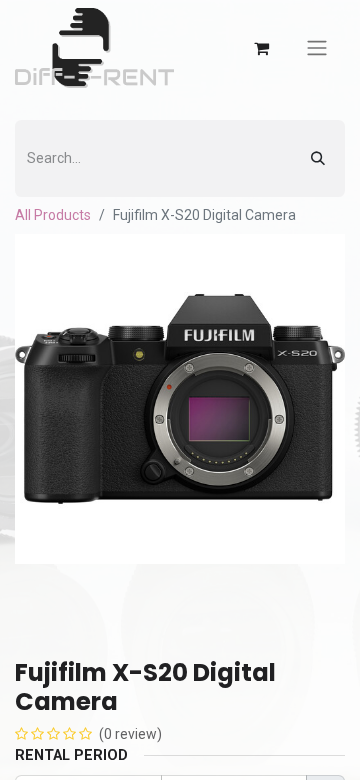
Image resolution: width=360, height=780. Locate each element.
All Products (53, 215)
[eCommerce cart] (261, 48)
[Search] (318, 158)
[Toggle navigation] (317, 48)
